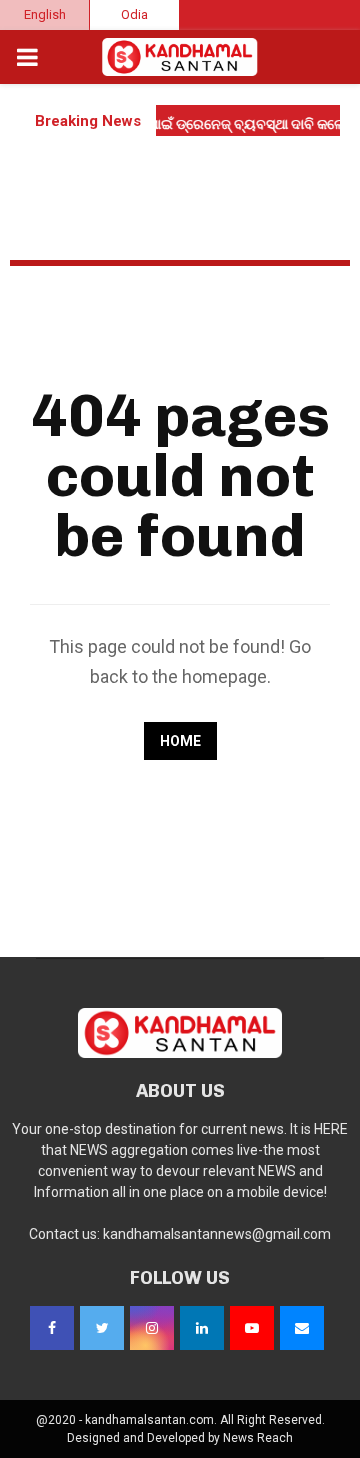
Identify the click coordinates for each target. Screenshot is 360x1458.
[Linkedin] (202, 1328)
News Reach (258, 1438)
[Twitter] (102, 1328)
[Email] (302, 1328)
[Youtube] (252, 1328)
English (45, 14)
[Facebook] (52, 1328)
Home (180, 741)
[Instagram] (152, 1328)
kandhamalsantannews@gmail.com (217, 1234)
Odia (134, 14)
